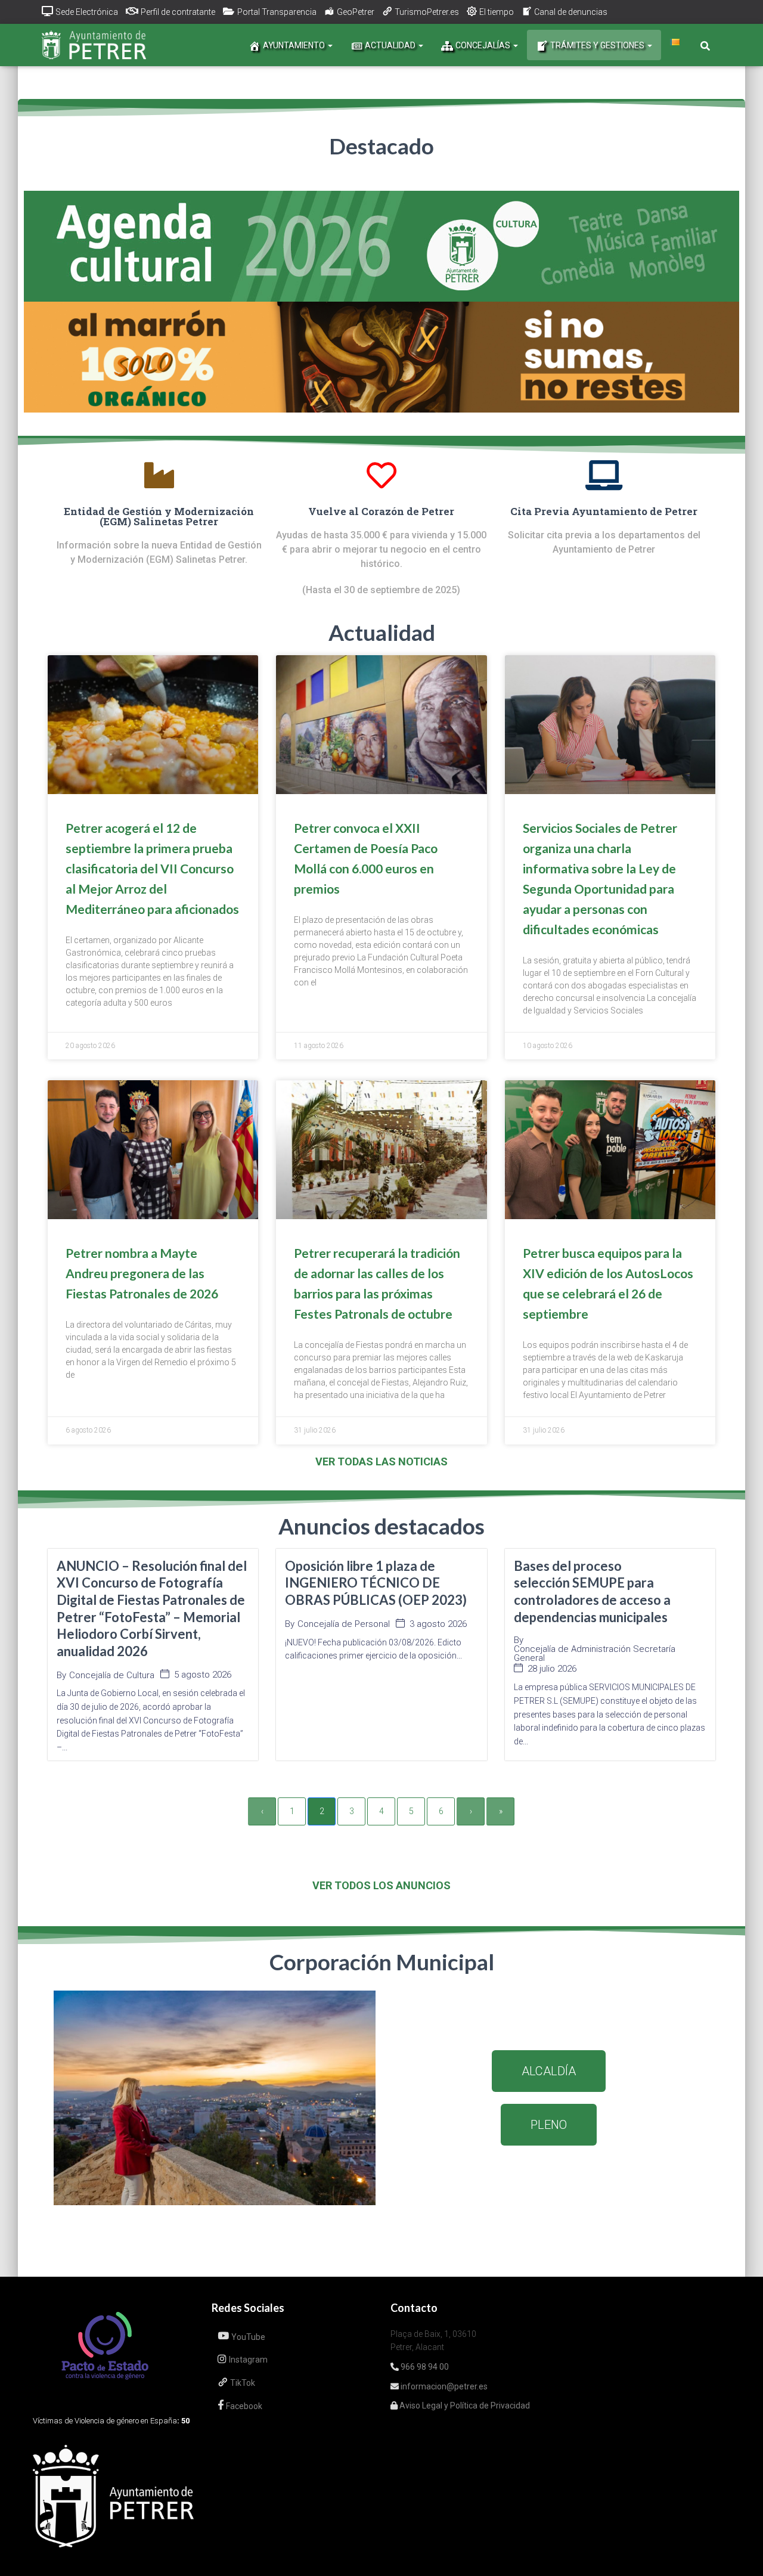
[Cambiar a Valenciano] (675, 42)
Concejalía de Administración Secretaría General (595, 1654)
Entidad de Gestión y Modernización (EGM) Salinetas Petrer (159, 516)
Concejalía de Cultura (112, 1676)
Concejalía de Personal (344, 1624)
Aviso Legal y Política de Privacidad (464, 2405)
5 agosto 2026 (203, 1675)
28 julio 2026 (552, 1669)
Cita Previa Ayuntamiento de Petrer (604, 511)
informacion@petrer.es (443, 2386)
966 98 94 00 (424, 2367)
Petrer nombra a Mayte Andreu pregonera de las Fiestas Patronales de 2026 (142, 1273)
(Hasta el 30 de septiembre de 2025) (381, 590)
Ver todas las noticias (381, 1461)
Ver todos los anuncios (381, 1885)
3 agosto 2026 (438, 1624)
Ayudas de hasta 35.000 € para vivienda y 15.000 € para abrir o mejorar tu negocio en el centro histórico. (381, 549)
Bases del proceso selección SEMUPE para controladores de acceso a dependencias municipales (592, 1591)
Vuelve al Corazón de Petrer (381, 511)
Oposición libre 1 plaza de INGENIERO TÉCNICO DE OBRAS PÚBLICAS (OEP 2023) (376, 1583)
